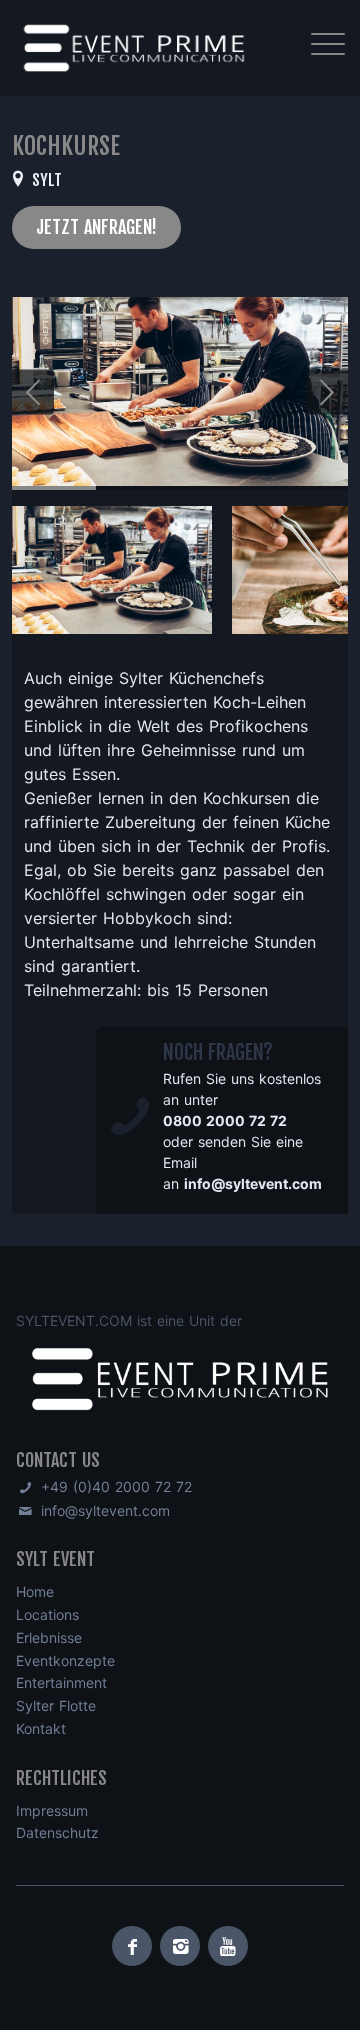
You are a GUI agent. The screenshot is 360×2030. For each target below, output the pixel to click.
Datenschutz (57, 1832)
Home (35, 1591)
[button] (327, 391)
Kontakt (41, 1728)
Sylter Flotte (56, 1705)
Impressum (52, 1810)
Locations (47, 1614)
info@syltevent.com (103, 1510)
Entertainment (61, 1682)
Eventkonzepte (65, 1660)
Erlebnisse (49, 1637)
